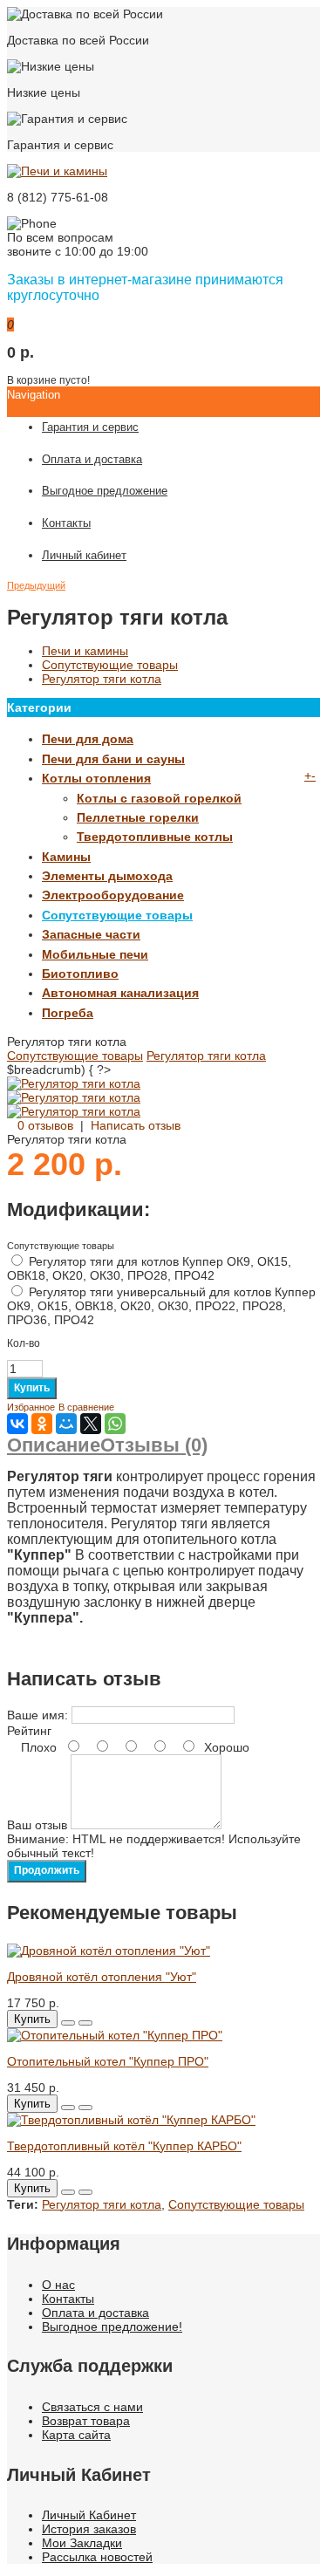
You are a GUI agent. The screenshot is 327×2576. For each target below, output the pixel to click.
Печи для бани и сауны (113, 759)
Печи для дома (88, 739)
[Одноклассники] (42, 1424)
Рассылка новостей (97, 2557)
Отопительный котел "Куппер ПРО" (108, 2061)
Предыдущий (36, 585)
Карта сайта (76, 2435)
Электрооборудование (113, 895)
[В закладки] (68, 2023)
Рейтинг (29, 1731)
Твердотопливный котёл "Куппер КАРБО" (124, 2146)
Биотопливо (80, 974)
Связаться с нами (92, 2407)
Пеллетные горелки (138, 817)
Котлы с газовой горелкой (159, 798)
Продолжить (47, 1870)
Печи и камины (85, 651)
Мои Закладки (82, 2543)
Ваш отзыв (37, 1825)
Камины (66, 857)
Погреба (68, 1013)
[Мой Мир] (66, 1424)
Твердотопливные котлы (155, 837)
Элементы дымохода (107, 876)
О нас (58, 2285)
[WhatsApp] (115, 1424)
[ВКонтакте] (17, 1424)
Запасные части (91, 934)
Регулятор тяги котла (102, 679)
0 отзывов (45, 1125)
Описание (54, 1445)
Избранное (31, 1407)
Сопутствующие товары (110, 665)
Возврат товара (86, 2421)
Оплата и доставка (95, 2313)
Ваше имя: (37, 1715)
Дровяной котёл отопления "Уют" (102, 1977)
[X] (91, 1424)
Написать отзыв (136, 1125)
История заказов (89, 2529)
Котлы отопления (96, 778)
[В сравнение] (85, 2023)
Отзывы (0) (154, 1445)
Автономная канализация (120, 993)
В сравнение (86, 1407)
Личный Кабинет (89, 2515)
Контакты (68, 2299)
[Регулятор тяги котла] (74, 1083)
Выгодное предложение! (112, 2327)
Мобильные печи (95, 954)
